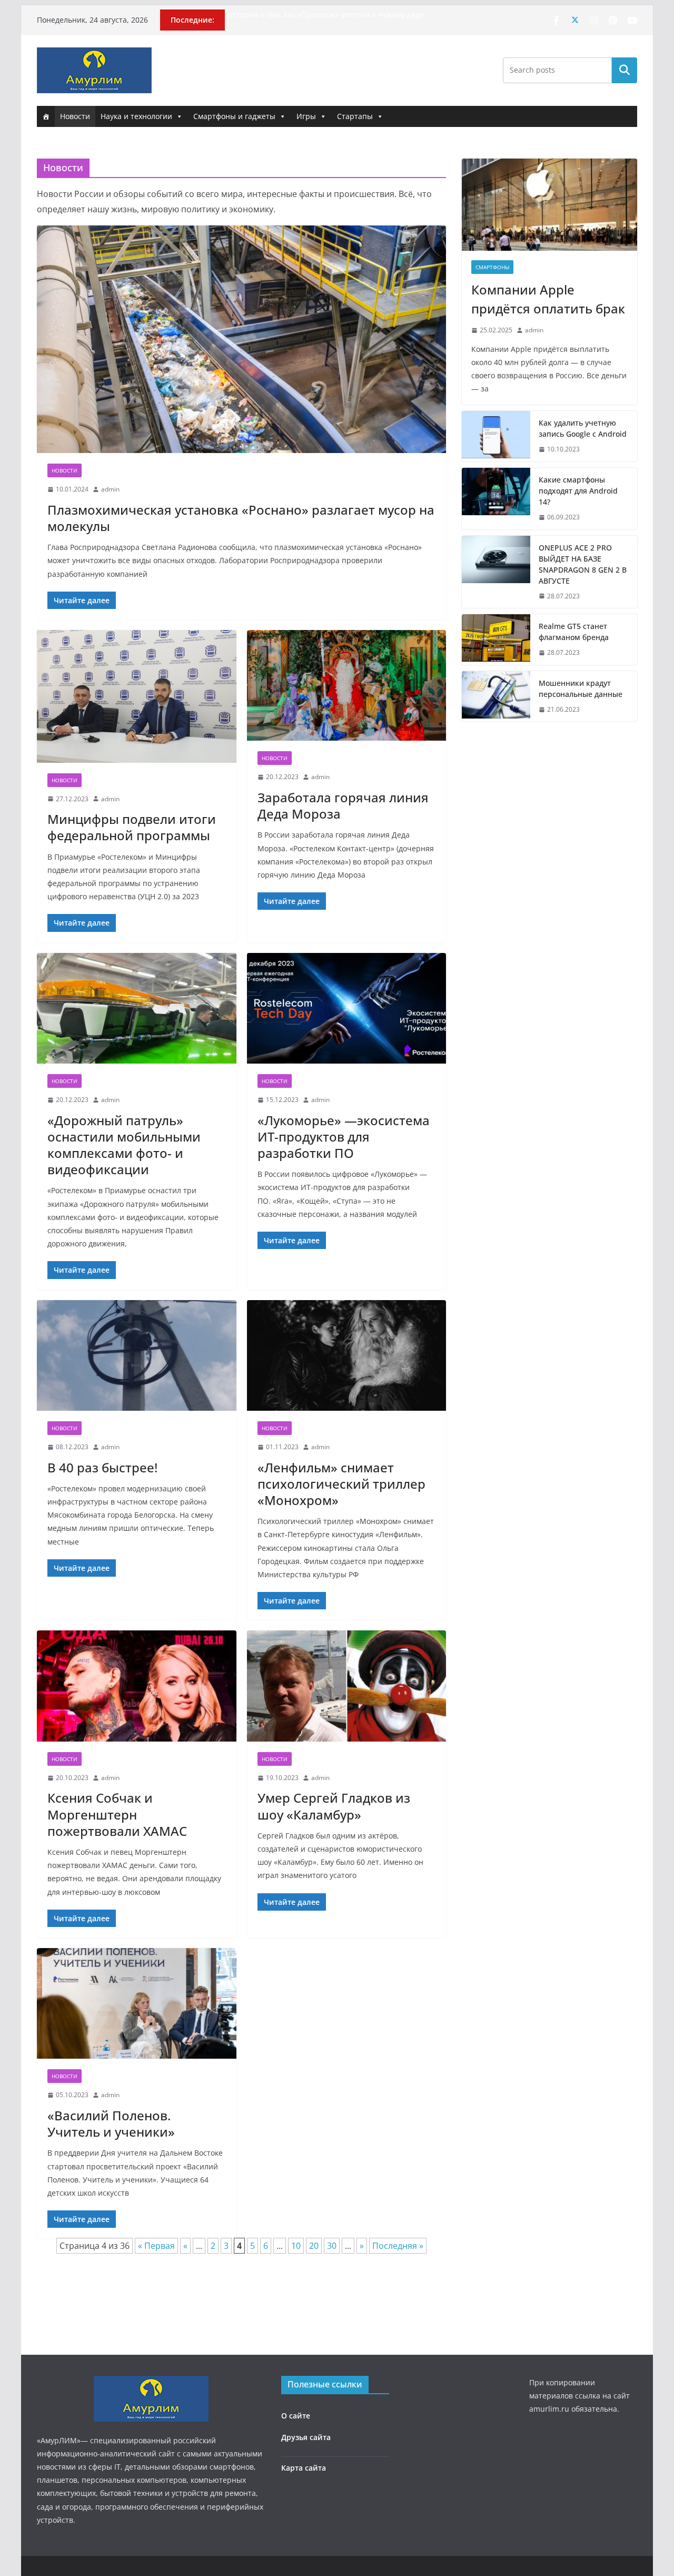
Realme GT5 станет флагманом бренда (574, 632)
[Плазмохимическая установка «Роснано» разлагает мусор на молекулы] (241, 339)
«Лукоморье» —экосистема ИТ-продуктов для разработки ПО (344, 1137)
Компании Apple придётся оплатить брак (548, 299)
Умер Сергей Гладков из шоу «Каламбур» (334, 1806)
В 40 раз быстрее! (102, 1467)
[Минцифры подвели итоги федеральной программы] (137, 696)
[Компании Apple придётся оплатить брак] (549, 205)
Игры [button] (306, 116)
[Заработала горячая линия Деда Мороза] (347, 686)
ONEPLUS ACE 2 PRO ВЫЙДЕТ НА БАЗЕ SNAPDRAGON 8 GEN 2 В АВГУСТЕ (583, 564)
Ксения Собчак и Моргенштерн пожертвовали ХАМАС (117, 1814)
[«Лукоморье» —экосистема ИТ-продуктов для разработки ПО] (347, 1009)
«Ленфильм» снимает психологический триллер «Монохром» (341, 1484)
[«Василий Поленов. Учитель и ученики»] (137, 2004)
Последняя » (398, 2246)
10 (296, 2246)
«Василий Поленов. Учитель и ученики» (111, 2123)
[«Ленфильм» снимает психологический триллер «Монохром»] (347, 1356)
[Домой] (46, 116)
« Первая (156, 2246)
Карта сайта (304, 2468)
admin (110, 489)
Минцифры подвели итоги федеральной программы (132, 827)
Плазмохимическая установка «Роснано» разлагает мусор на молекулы (241, 518)
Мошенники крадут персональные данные (581, 689)
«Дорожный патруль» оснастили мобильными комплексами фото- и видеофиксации (124, 1145)
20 (314, 2246)
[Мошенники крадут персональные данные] (496, 696)
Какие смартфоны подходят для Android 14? (578, 491)
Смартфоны (492, 267)
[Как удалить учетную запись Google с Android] (496, 436)
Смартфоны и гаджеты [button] (234, 116)
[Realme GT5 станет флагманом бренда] (496, 640)
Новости (75, 116)
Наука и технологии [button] (136, 116)
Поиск (625, 70)
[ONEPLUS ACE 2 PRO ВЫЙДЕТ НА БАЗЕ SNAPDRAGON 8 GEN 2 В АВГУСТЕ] (496, 572)
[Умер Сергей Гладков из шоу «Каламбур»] (347, 1686)
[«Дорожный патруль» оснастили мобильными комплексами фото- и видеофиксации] (137, 1009)
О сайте (296, 2416)
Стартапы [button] (355, 116)
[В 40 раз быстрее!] (137, 1356)
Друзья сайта (306, 2437)
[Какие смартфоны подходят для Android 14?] (496, 499)
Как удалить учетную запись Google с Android (583, 428)
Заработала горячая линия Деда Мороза (343, 805)
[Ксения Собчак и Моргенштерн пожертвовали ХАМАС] (137, 1686)
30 (332, 2246)
